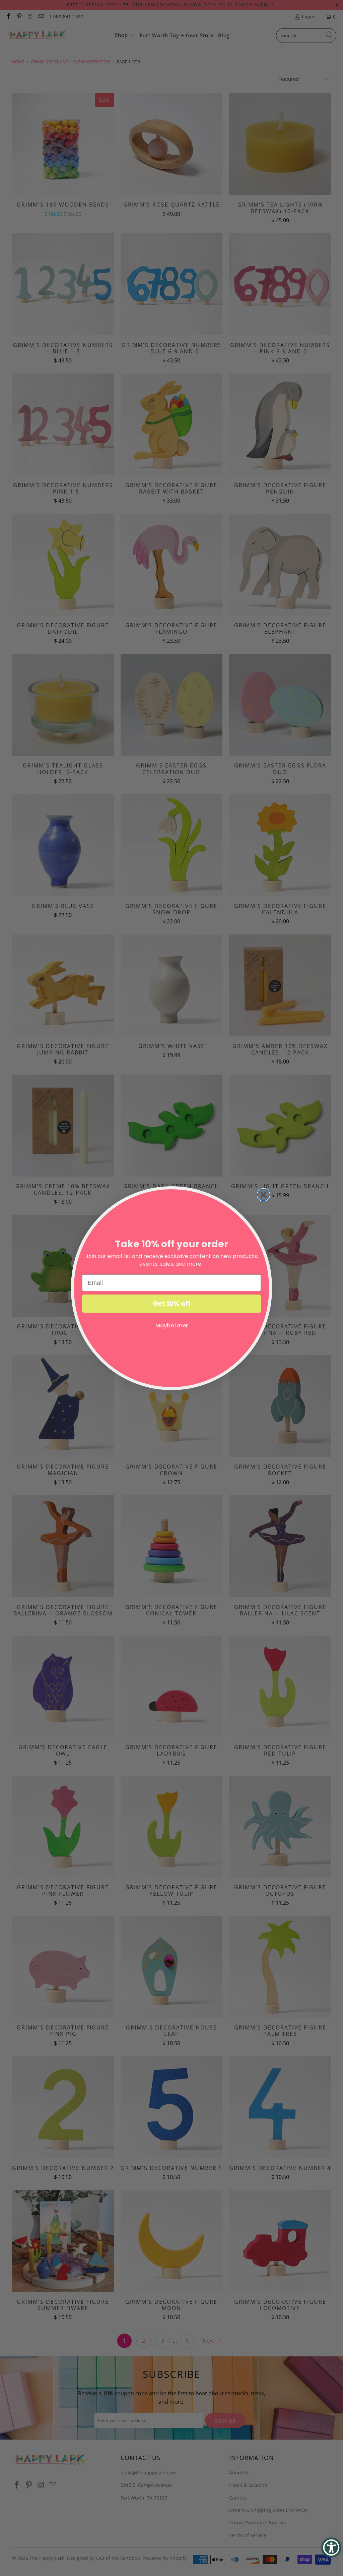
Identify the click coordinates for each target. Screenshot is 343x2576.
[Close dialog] (263, 1195)
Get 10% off (172, 1304)
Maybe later (172, 1326)
